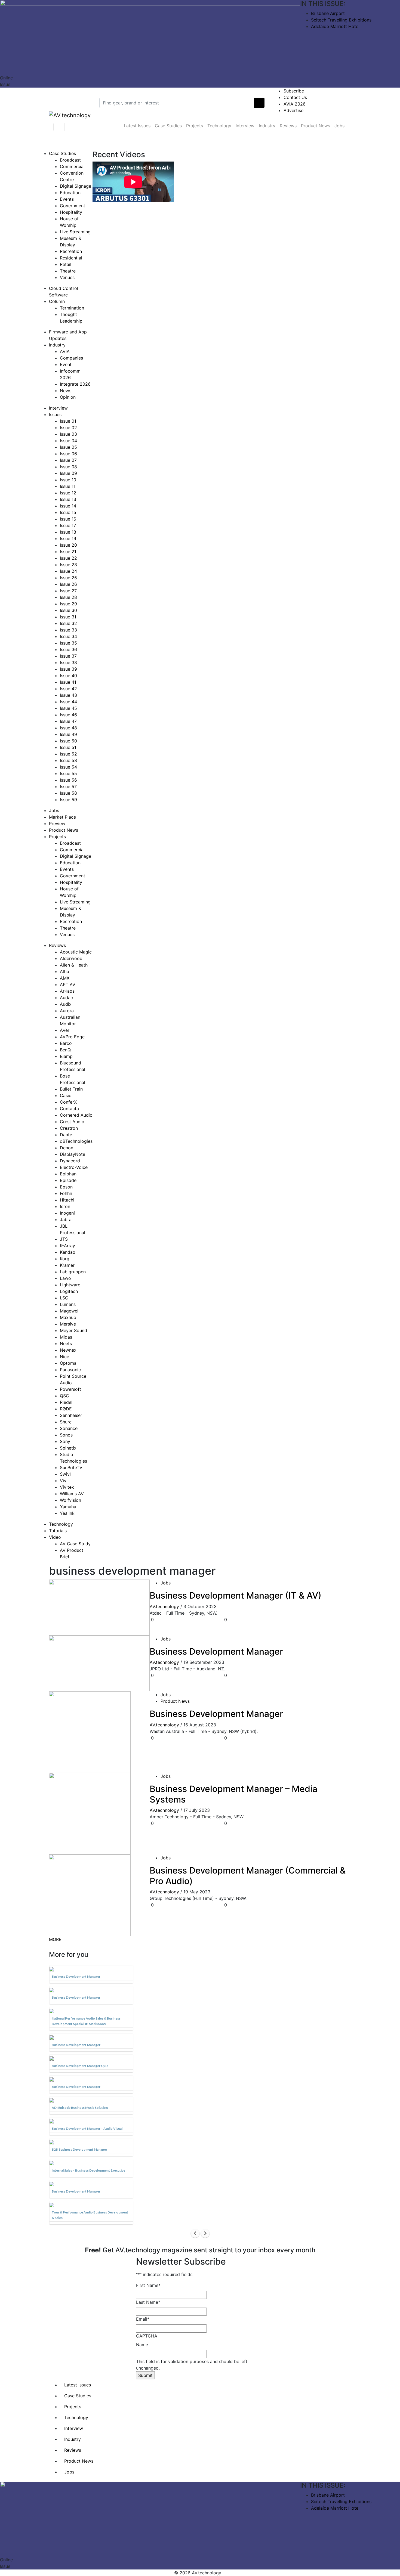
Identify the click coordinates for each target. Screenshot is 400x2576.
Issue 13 (68, 499)
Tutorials (58, 1531)
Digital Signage (76, 186)
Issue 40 (68, 676)
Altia (64, 971)
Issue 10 (68, 480)
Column (57, 301)
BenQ (65, 1050)
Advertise (293, 110)
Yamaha (68, 1507)
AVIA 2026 (295, 104)
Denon (67, 1148)
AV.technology (164, 1606)
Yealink (67, 1513)
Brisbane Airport (328, 13)
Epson (66, 1187)
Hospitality (71, 212)
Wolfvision (70, 1500)
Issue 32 (68, 623)
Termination (72, 308)
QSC (64, 1396)
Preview (57, 823)
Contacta (69, 1109)
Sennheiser (71, 1415)
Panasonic (70, 1370)
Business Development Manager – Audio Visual (87, 2128)
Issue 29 (68, 604)
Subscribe (294, 91)
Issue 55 (68, 773)
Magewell (70, 1311)
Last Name (148, 2302)
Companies (71, 358)
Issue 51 (68, 747)
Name (142, 2345)
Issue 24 (68, 571)
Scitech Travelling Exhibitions (341, 20)
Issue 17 (68, 525)
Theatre (68, 271)
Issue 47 (68, 721)
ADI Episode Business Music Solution (80, 2108)
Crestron (69, 1128)
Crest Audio (72, 1122)
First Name (148, 2285)
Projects (195, 126)
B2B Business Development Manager (79, 2149)
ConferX (68, 1102)
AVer (65, 1030)
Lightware (70, 1285)
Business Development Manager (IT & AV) (236, 1595)
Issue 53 (68, 760)
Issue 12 (68, 493)
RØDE (66, 1409)
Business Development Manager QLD (80, 2066)
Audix (66, 1004)
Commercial (72, 166)
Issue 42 (68, 689)
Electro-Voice (74, 1167)
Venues (67, 277)
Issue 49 (68, 734)
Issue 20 (68, 545)
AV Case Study (75, 1544)
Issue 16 (68, 519)
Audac (66, 998)
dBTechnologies (76, 1141)
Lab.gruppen (73, 1272)
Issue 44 (68, 702)
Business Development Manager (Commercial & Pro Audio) (248, 1876)
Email (143, 2319)
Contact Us (295, 97)
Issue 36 (68, 649)
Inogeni (67, 1213)
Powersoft (70, 1389)
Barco (66, 1043)
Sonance (69, 1428)
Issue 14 (68, 506)
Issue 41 (68, 682)
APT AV (68, 984)
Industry (267, 126)
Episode (68, 1180)
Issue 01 (68, 421)
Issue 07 (68, 460)
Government (73, 206)
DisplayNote (73, 1154)
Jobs (339, 126)
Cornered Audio (76, 1115)
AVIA (65, 351)
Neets (66, 1343)
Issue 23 (68, 565)
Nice (64, 1357)
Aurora (67, 1011)
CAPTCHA (147, 2336)
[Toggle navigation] (59, 127)
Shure (66, 1422)
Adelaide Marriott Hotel (335, 26)
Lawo (65, 1278)
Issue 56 (68, 780)
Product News (316, 126)
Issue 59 (68, 800)
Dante (66, 1135)
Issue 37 (68, 656)
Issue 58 (68, 793)
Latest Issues (137, 126)
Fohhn (66, 1193)
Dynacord (70, 1161)
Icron (65, 1206)
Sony (65, 1441)
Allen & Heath (74, 965)
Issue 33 (68, 630)
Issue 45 (68, 708)
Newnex (68, 1350)
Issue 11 (68, 486)
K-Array (67, 1246)
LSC (64, 1298)
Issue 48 (68, 728)
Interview (245, 126)
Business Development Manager (216, 1651)
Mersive (68, 1324)
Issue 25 (68, 578)
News (66, 391)
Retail (66, 264)
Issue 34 (68, 636)
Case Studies (168, 126)
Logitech (69, 1291)
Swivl (65, 1474)
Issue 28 (68, 597)
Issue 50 (68, 741)
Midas (66, 1337)
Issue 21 (68, 552)
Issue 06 (68, 454)
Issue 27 (68, 591)
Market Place (62, 817)
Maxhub (68, 1317)
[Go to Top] (224, 2573)
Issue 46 (68, 715)
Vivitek (67, 1487)
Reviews (288, 126)
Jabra (66, 1219)
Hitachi (67, 1200)
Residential (71, 258)
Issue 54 (68, 767)
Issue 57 (68, 787)
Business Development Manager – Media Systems (233, 1794)
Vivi (64, 1481)
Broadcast (70, 160)
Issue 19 (68, 538)
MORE (55, 1939)
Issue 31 (68, 617)
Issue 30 (68, 610)
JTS (64, 1239)
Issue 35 (68, 643)
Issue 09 (68, 473)
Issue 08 (68, 467)
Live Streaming (75, 232)
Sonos (66, 1435)
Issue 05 (68, 447)
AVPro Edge (72, 1037)
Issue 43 (68, 695)
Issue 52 (68, 754)
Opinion (68, 397)
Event (66, 364)
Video (55, 1537)
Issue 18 (68, 532)
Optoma (68, 1363)
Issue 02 (68, 428)
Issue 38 (68, 662)
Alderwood (71, 958)
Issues (55, 414)
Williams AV (72, 1494)
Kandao (68, 1252)
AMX (65, 978)
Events (67, 199)
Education (70, 193)
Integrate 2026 (75, 384)
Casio (66, 1095)
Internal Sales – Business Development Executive (88, 2170)
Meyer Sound (73, 1330)
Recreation (71, 251)
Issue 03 (68, 434)
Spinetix (68, 1448)
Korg (65, 1259)
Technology (219, 126)
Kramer (67, 1265)
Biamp (66, 1056)
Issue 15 (68, 512)
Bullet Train (71, 1089)
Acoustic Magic (76, 952)
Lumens (68, 1304)
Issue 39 (68, 669)
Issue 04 (68, 441)
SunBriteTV (71, 1467)
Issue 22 (68, 558)
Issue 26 (68, 584)
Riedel (66, 1402)
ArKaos (67, 991)
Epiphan (68, 1174)
